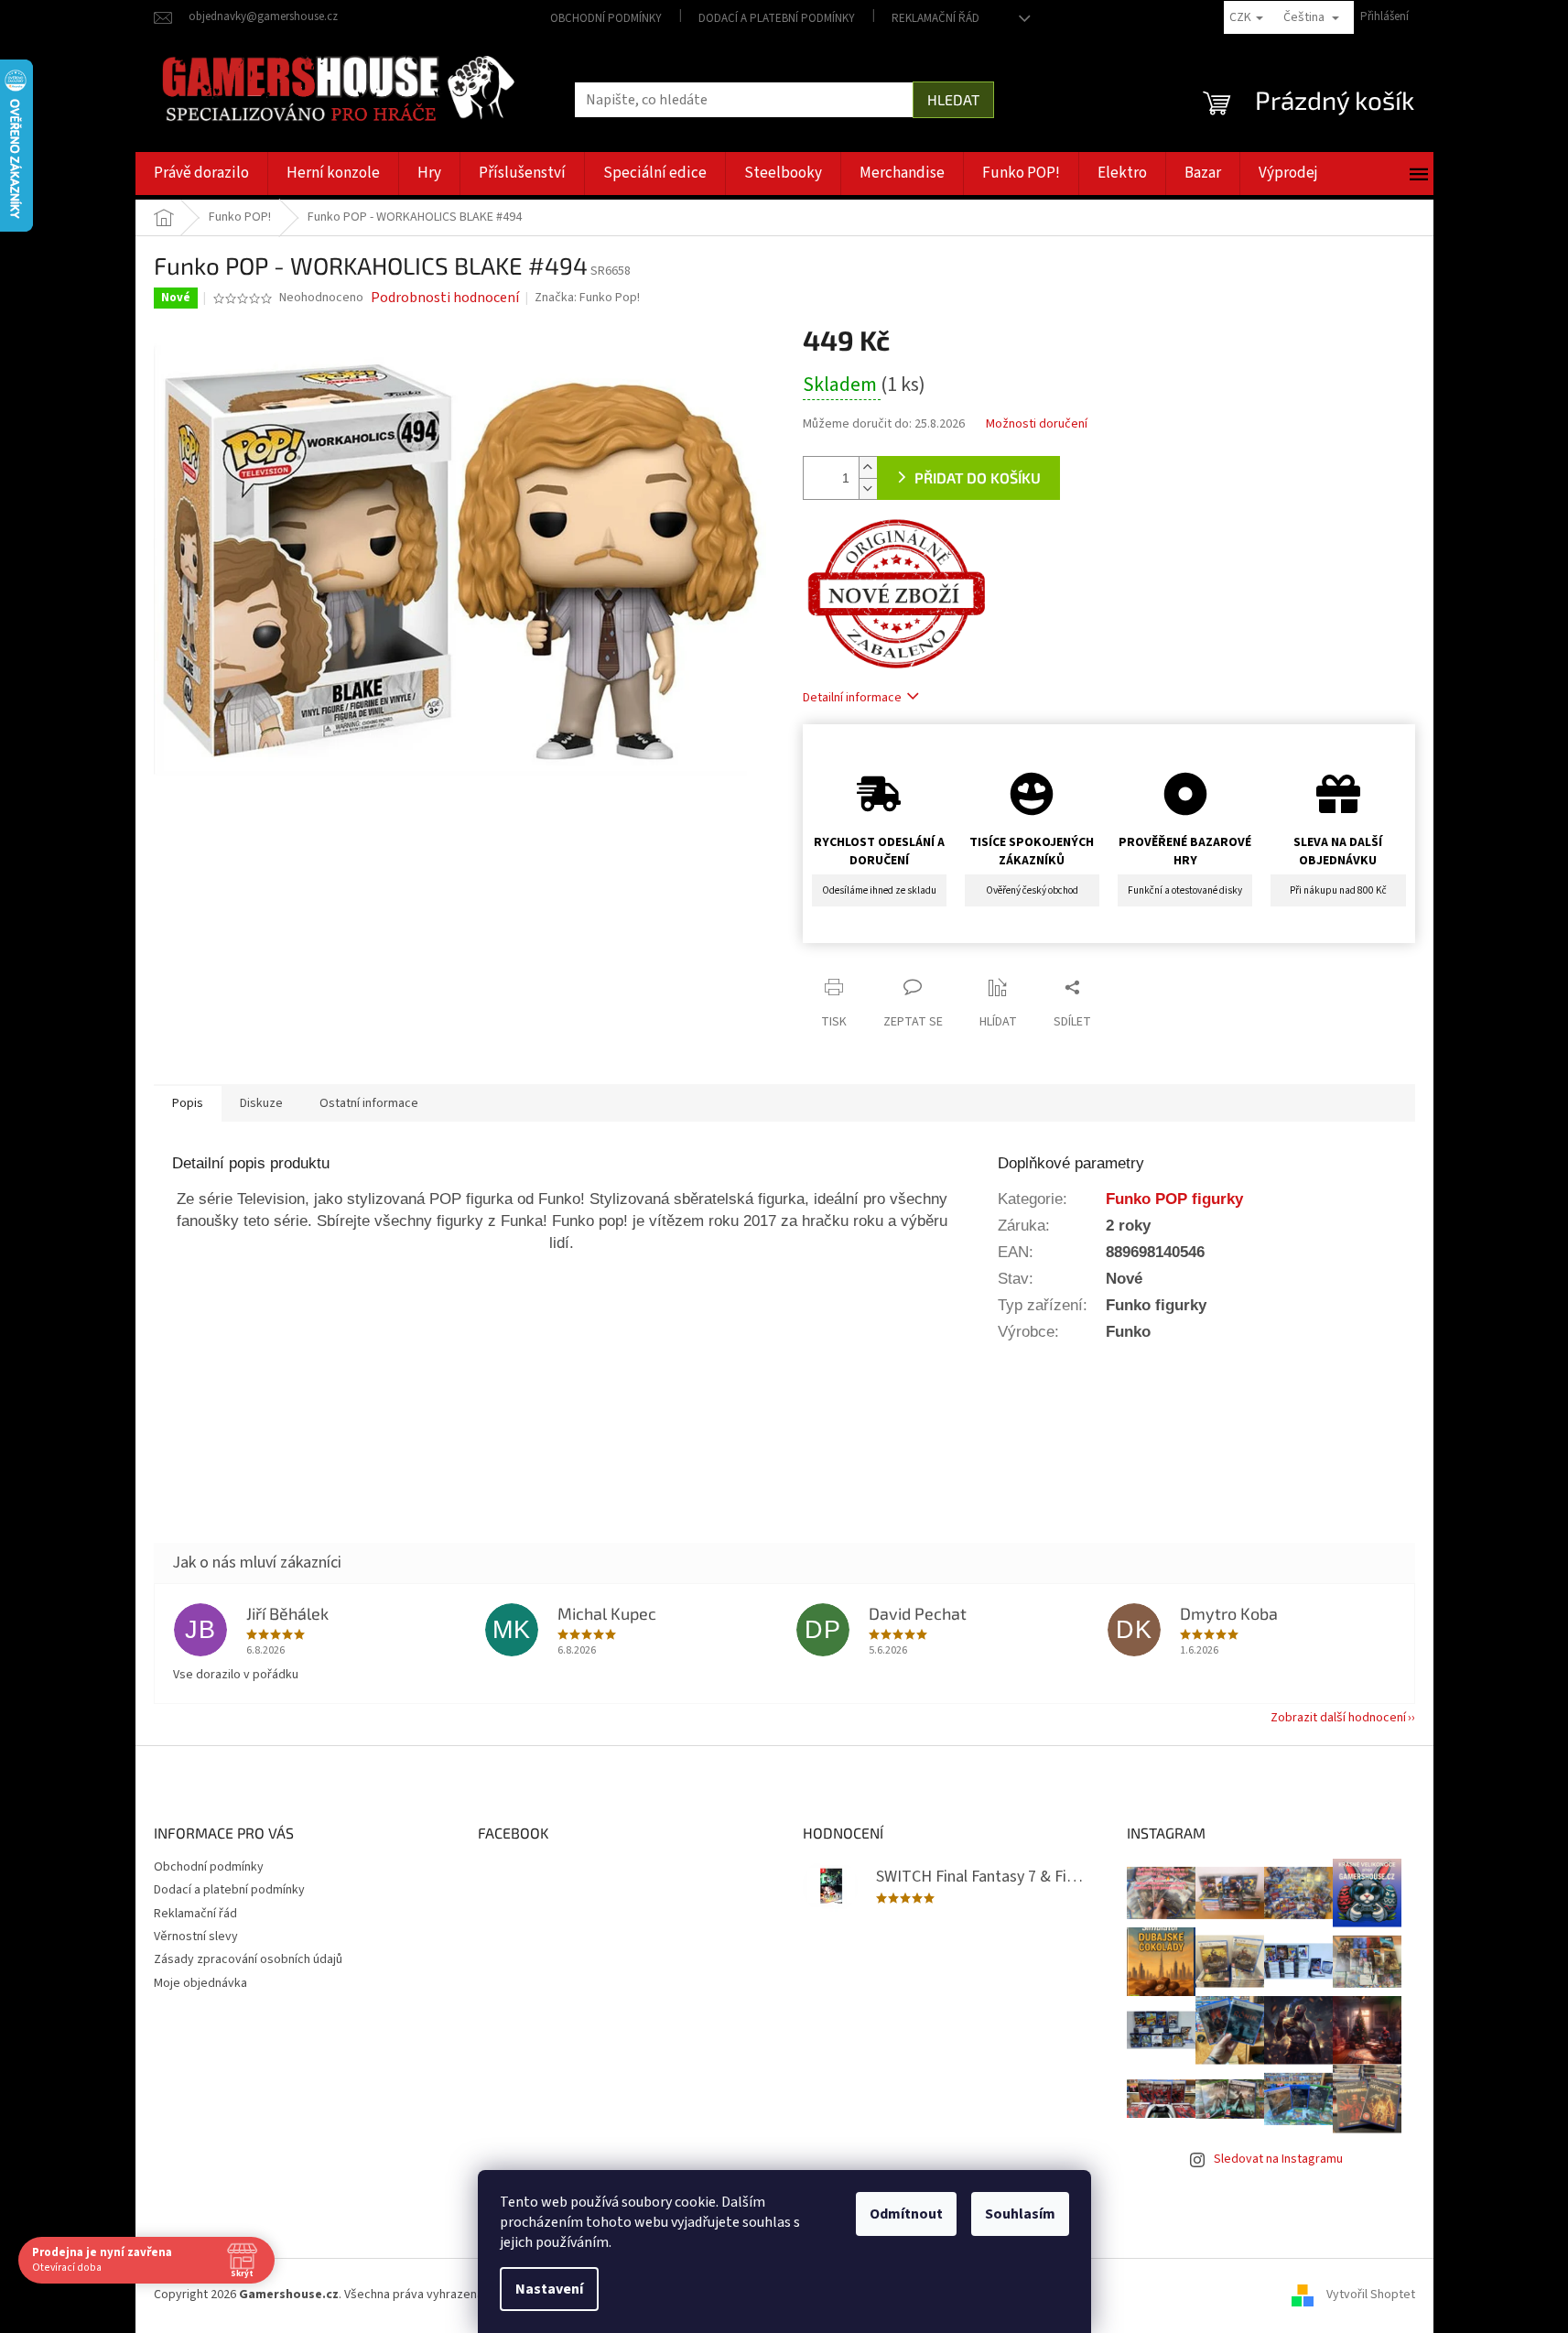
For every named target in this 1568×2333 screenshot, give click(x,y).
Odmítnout (906, 2214)
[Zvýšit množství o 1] (868, 467)
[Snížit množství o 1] (868, 488)
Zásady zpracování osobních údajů (248, 1959)
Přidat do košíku (978, 477)
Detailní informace (852, 698)
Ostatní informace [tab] (369, 1103)
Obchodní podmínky (606, 18)
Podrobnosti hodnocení (445, 298)
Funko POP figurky (1174, 1199)
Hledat (953, 99)
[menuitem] (201, 174)
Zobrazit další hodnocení (1338, 1718)
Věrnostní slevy (196, 1937)
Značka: (587, 298)
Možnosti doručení (1037, 424)
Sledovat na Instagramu (1278, 2159)
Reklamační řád (935, 18)
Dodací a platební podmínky (777, 18)
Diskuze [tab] (261, 1103)
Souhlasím (1020, 2214)
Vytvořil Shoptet (1371, 2295)
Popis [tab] (188, 1103)
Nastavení (549, 2289)
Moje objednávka (200, 1983)
